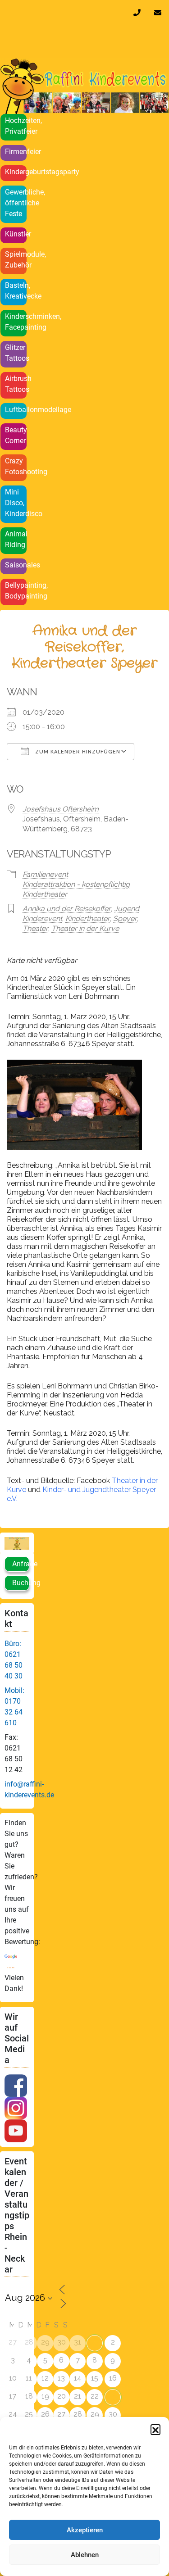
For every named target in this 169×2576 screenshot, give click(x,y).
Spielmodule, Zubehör (16, 260)
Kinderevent (42, 918)
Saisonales (16, 565)
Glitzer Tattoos (16, 353)
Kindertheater (45, 894)
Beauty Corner (16, 435)
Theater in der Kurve (85, 928)
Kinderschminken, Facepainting (16, 322)
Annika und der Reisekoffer (67, 909)
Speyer (125, 918)
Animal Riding (16, 539)
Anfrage (21, 1564)
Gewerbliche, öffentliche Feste (16, 203)
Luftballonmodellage (16, 410)
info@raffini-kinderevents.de (160, 13)
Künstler (16, 234)
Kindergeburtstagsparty (16, 172)
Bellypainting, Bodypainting (16, 591)
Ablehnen (85, 2555)
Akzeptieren (85, 2530)
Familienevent (45, 874)
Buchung (21, 1583)
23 (113, 2397)
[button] (155, 2429)
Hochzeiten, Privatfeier (16, 126)
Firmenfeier (16, 152)
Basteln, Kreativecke (16, 291)
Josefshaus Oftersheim (61, 809)
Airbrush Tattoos (16, 384)
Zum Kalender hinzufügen (77, 752)
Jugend (127, 909)
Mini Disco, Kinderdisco (16, 503)
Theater (35, 928)
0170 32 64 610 (139, 13)
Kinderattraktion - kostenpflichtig (76, 884)
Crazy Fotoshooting (16, 466)
